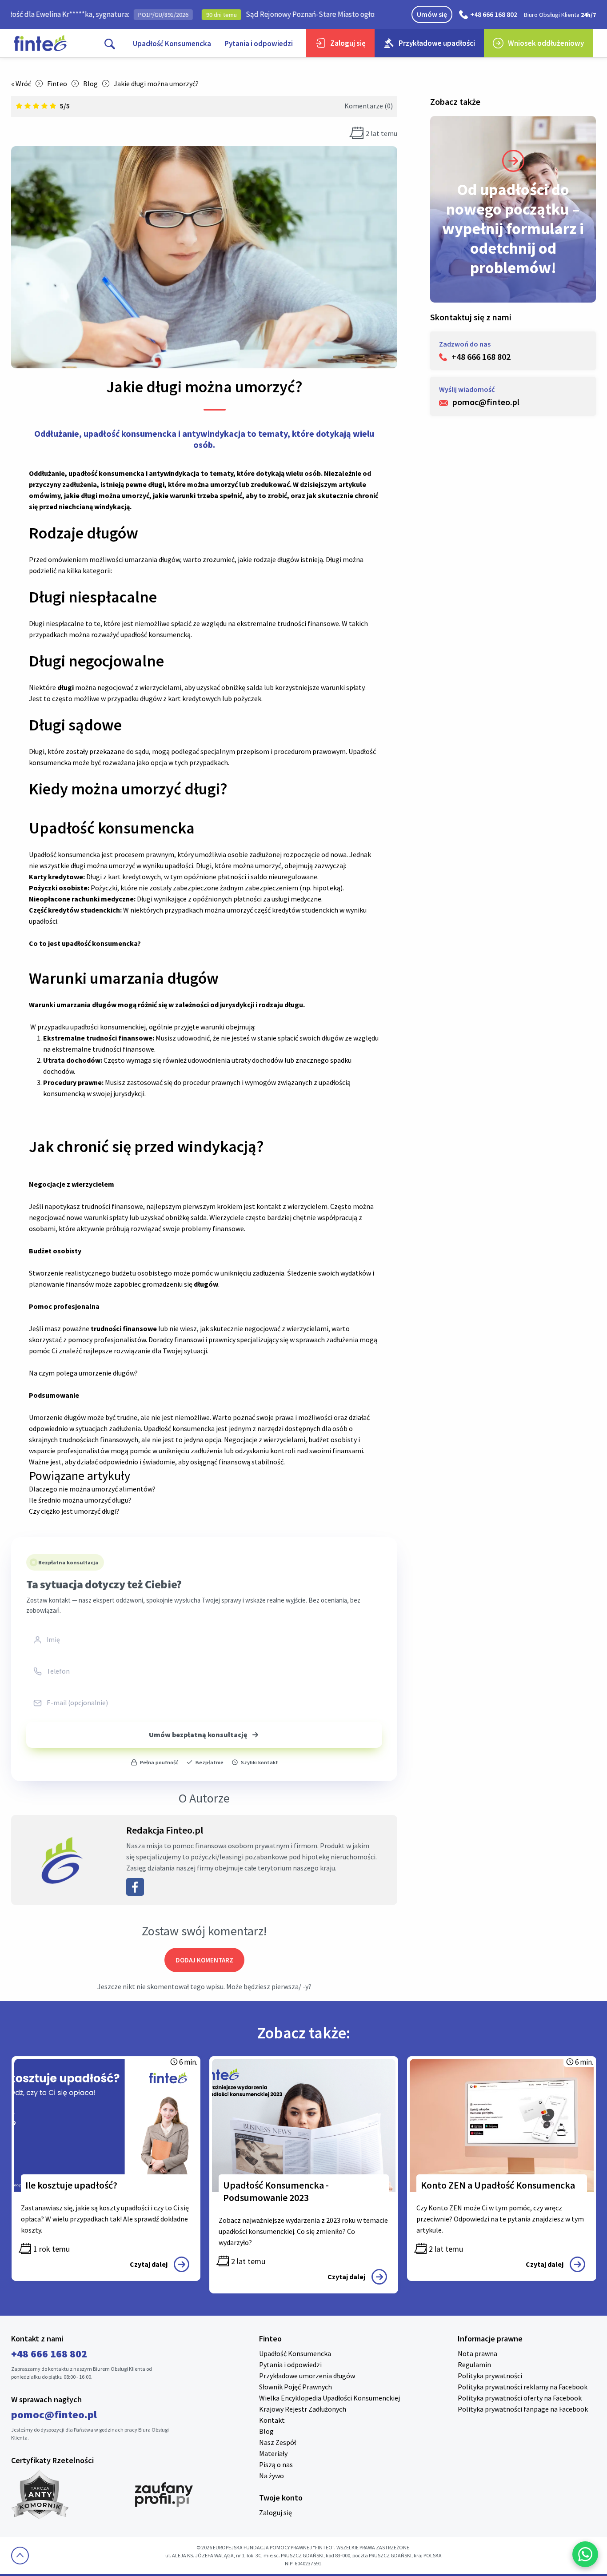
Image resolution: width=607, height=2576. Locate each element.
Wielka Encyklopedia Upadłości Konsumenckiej (329, 2398)
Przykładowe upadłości (437, 43)
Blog (90, 84)
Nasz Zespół (278, 2442)
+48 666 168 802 (494, 14)
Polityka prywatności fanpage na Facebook (523, 2409)
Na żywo (272, 2476)
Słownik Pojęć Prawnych (296, 2387)
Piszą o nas (276, 2464)
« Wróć (21, 84)
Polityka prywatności (490, 2376)
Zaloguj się (348, 43)
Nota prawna (477, 2353)
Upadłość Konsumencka (172, 44)
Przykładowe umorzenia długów (307, 2376)
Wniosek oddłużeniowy (546, 43)
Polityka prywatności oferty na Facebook (520, 2398)
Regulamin (474, 2365)
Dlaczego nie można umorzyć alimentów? (92, 1489)
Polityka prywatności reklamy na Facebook (523, 2387)
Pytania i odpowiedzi (259, 44)
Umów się (432, 14)
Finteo (57, 84)
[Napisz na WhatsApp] (585, 2554)
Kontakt (272, 2420)
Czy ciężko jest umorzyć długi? (74, 1511)
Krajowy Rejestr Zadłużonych (303, 2409)
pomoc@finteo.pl (54, 2415)
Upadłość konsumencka (64, 854)
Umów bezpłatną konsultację (198, 1735)
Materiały (273, 2453)
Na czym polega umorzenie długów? (83, 1373)
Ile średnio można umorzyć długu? (80, 1500)
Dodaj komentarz (204, 1960)
